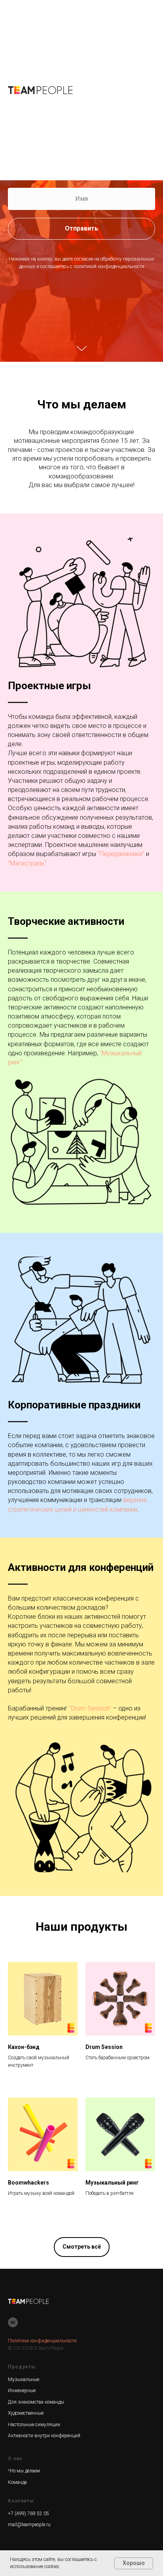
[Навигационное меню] (151, 90)
